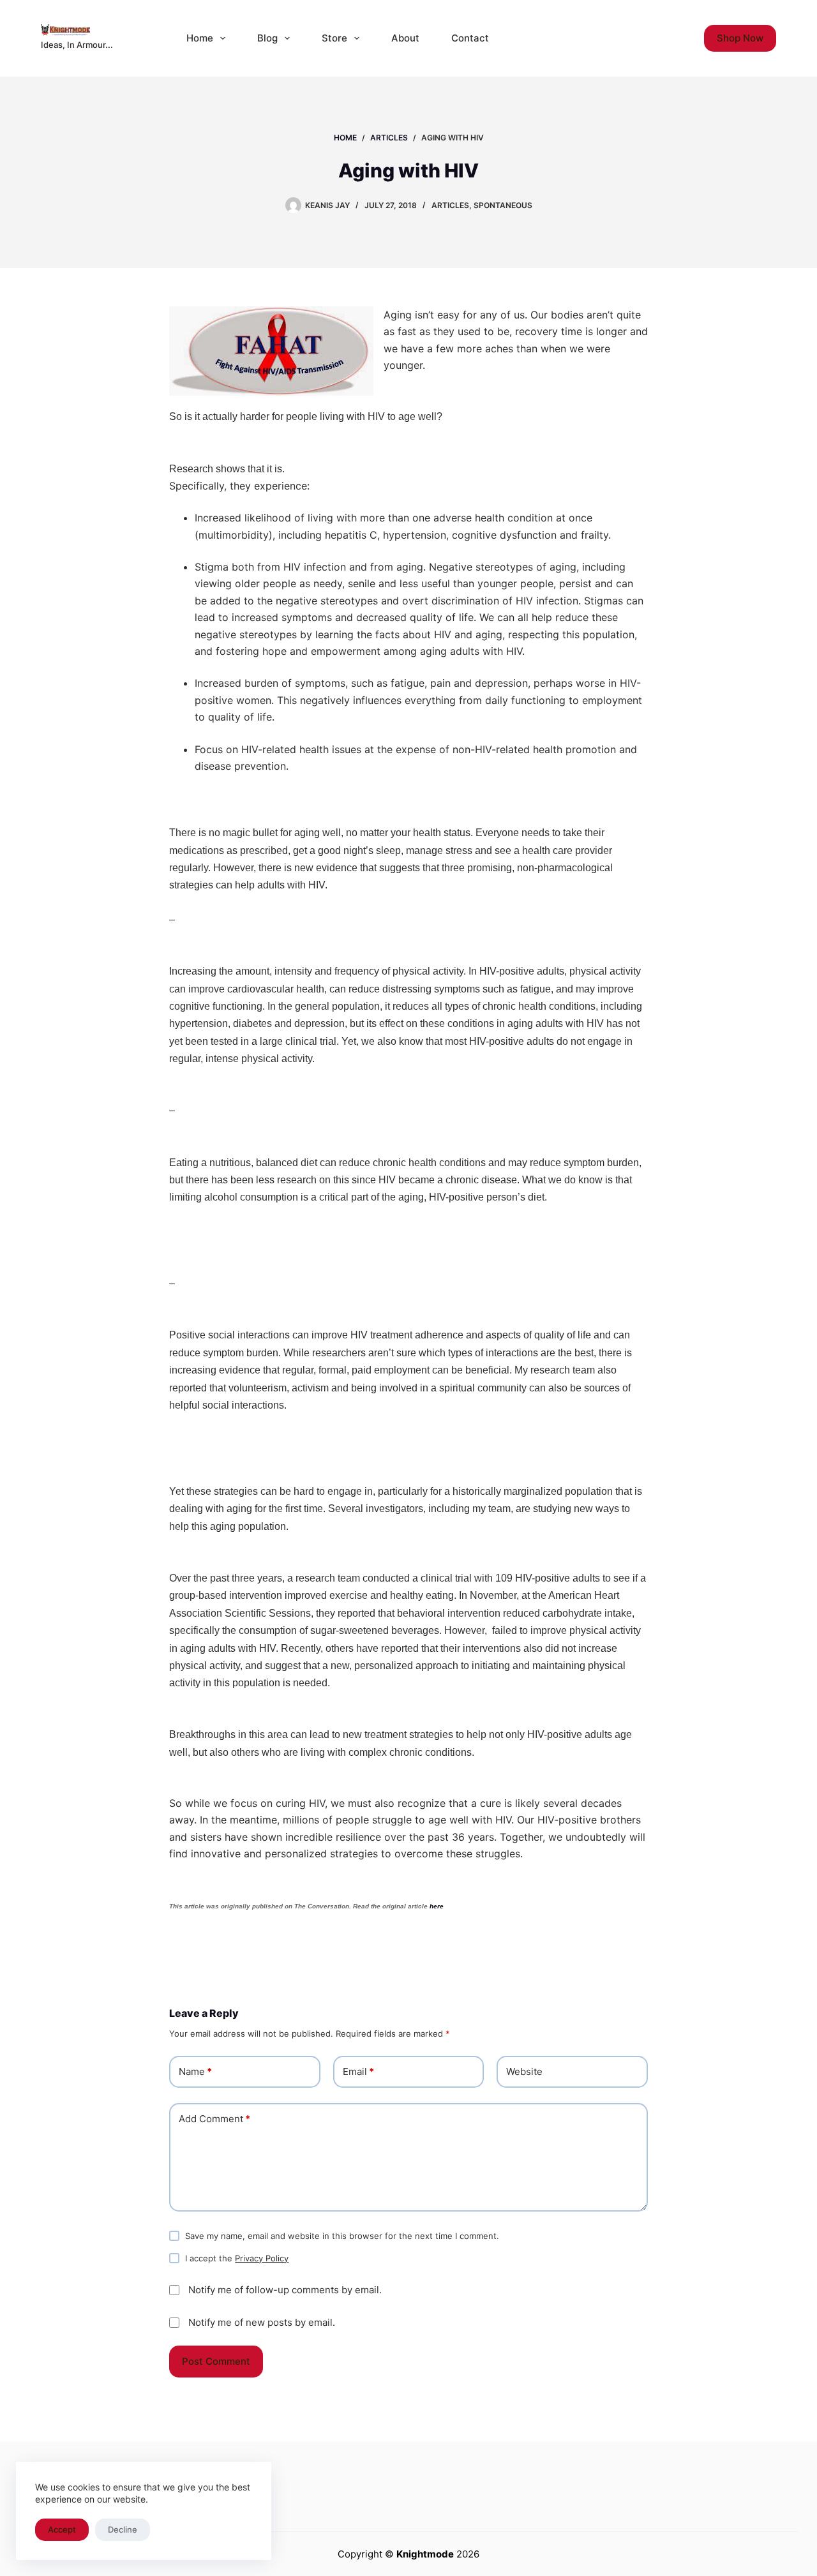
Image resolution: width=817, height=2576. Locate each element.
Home (200, 38)
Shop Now (740, 38)
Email (358, 2071)
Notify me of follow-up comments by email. (285, 2290)
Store (334, 38)
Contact (470, 38)
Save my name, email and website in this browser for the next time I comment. (342, 2236)
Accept (62, 2529)
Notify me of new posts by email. (262, 2322)
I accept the (237, 2258)
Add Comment (214, 2119)
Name (195, 2071)
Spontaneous (503, 205)
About (405, 38)
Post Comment (216, 2361)
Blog (267, 38)
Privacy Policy (262, 2258)
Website (524, 2071)
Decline (123, 2529)
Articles (450, 205)
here (437, 1906)
